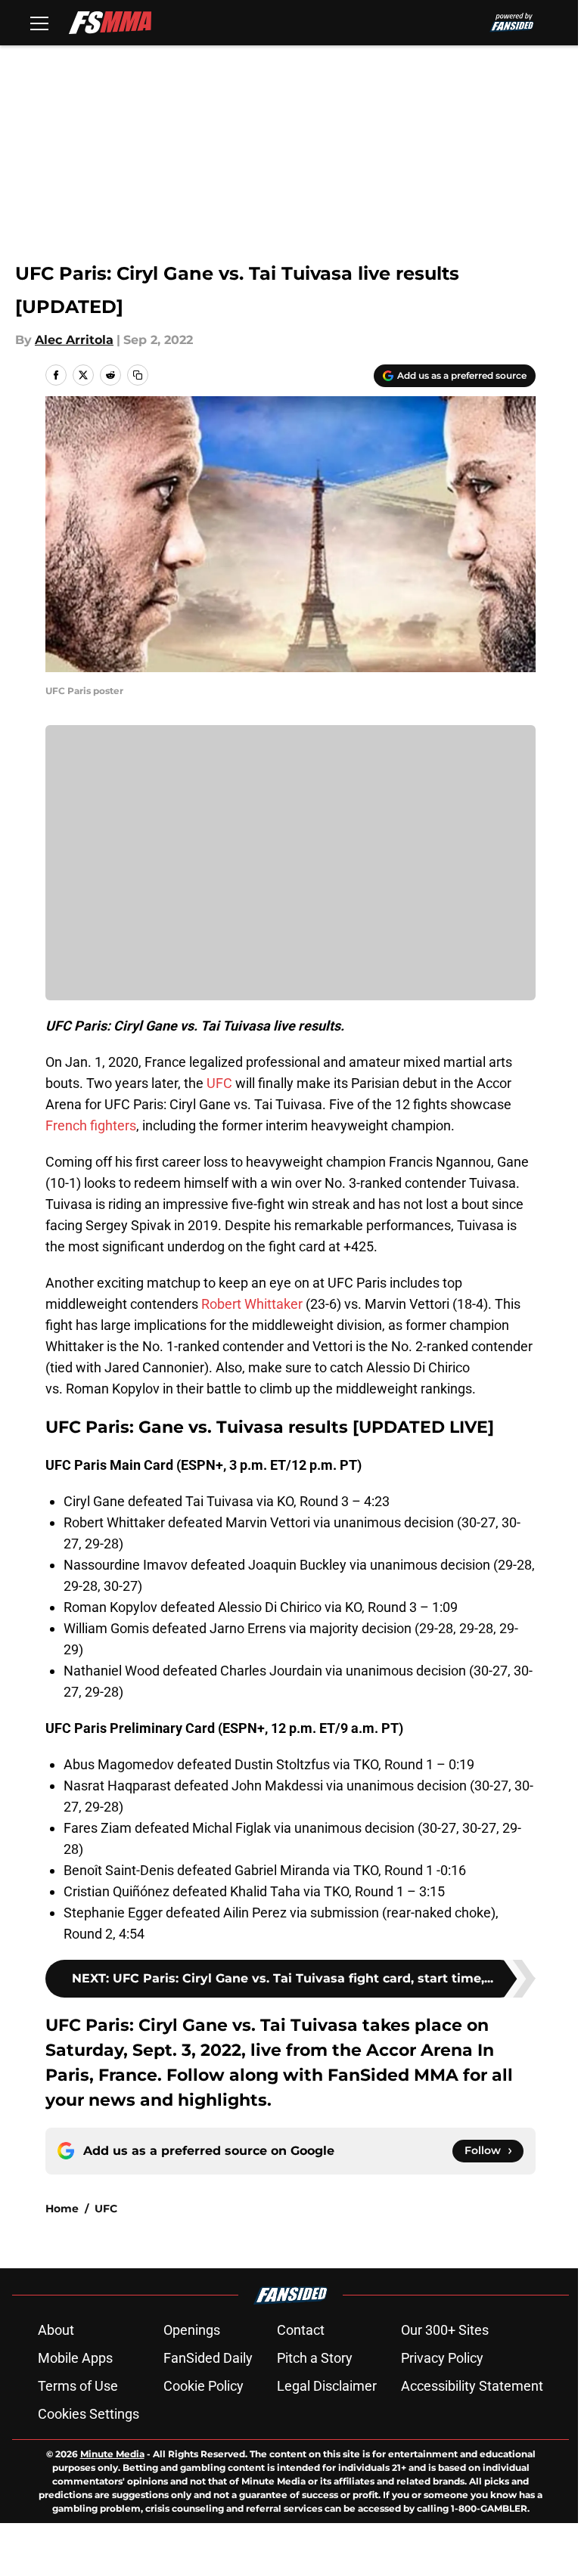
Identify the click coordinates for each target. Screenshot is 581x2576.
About (56, 2330)
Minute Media (112, 2454)
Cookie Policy (204, 2386)
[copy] (138, 375)
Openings (192, 2330)
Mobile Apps (75, 2358)
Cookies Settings (89, 2414)
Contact (301, 2330)
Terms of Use (78, 2386)
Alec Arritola (74, 340)
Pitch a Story (315, 2358)
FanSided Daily (208, 2358)
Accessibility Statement (472, 2386)
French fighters (91, 1125)
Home (62, 2209)
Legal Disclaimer (327, 2386)
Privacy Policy (442, 2358)
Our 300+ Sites (445, 2330)
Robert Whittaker (252, 1304)
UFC (219, 1083)
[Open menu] (39, 23)
